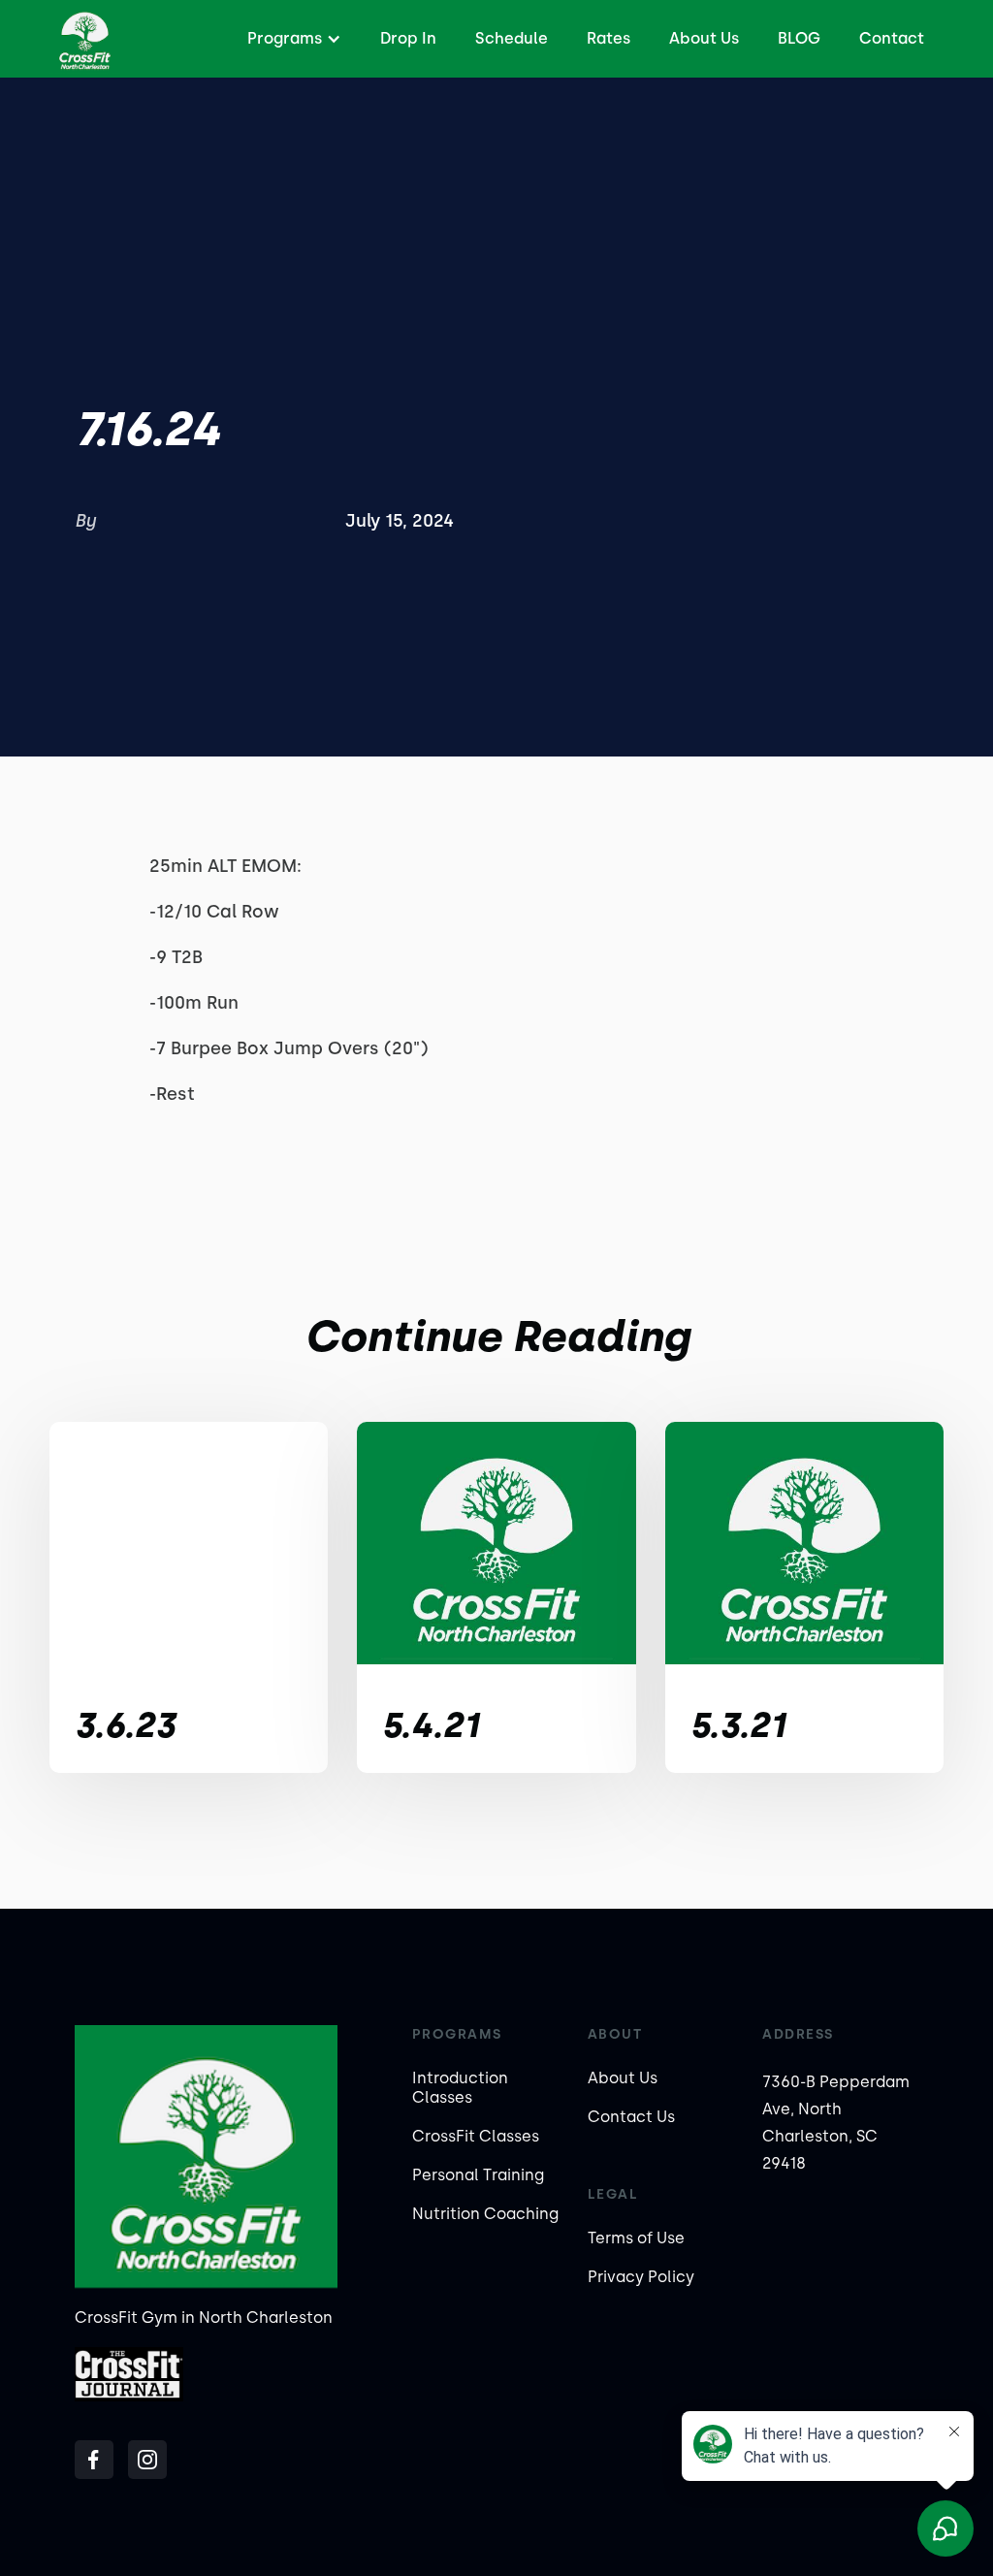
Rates (609, 38)
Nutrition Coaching (485, 2214)
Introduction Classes (460, 2088)
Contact (892, 38)
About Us (704, 38)
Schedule (512, 38)
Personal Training (478, 2175)
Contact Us (631, 2117)
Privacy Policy (641, 2277)
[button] (292, 39)
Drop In (408, 38)
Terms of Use (636, 2238)
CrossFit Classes (476, 2136)
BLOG (799, 38)
